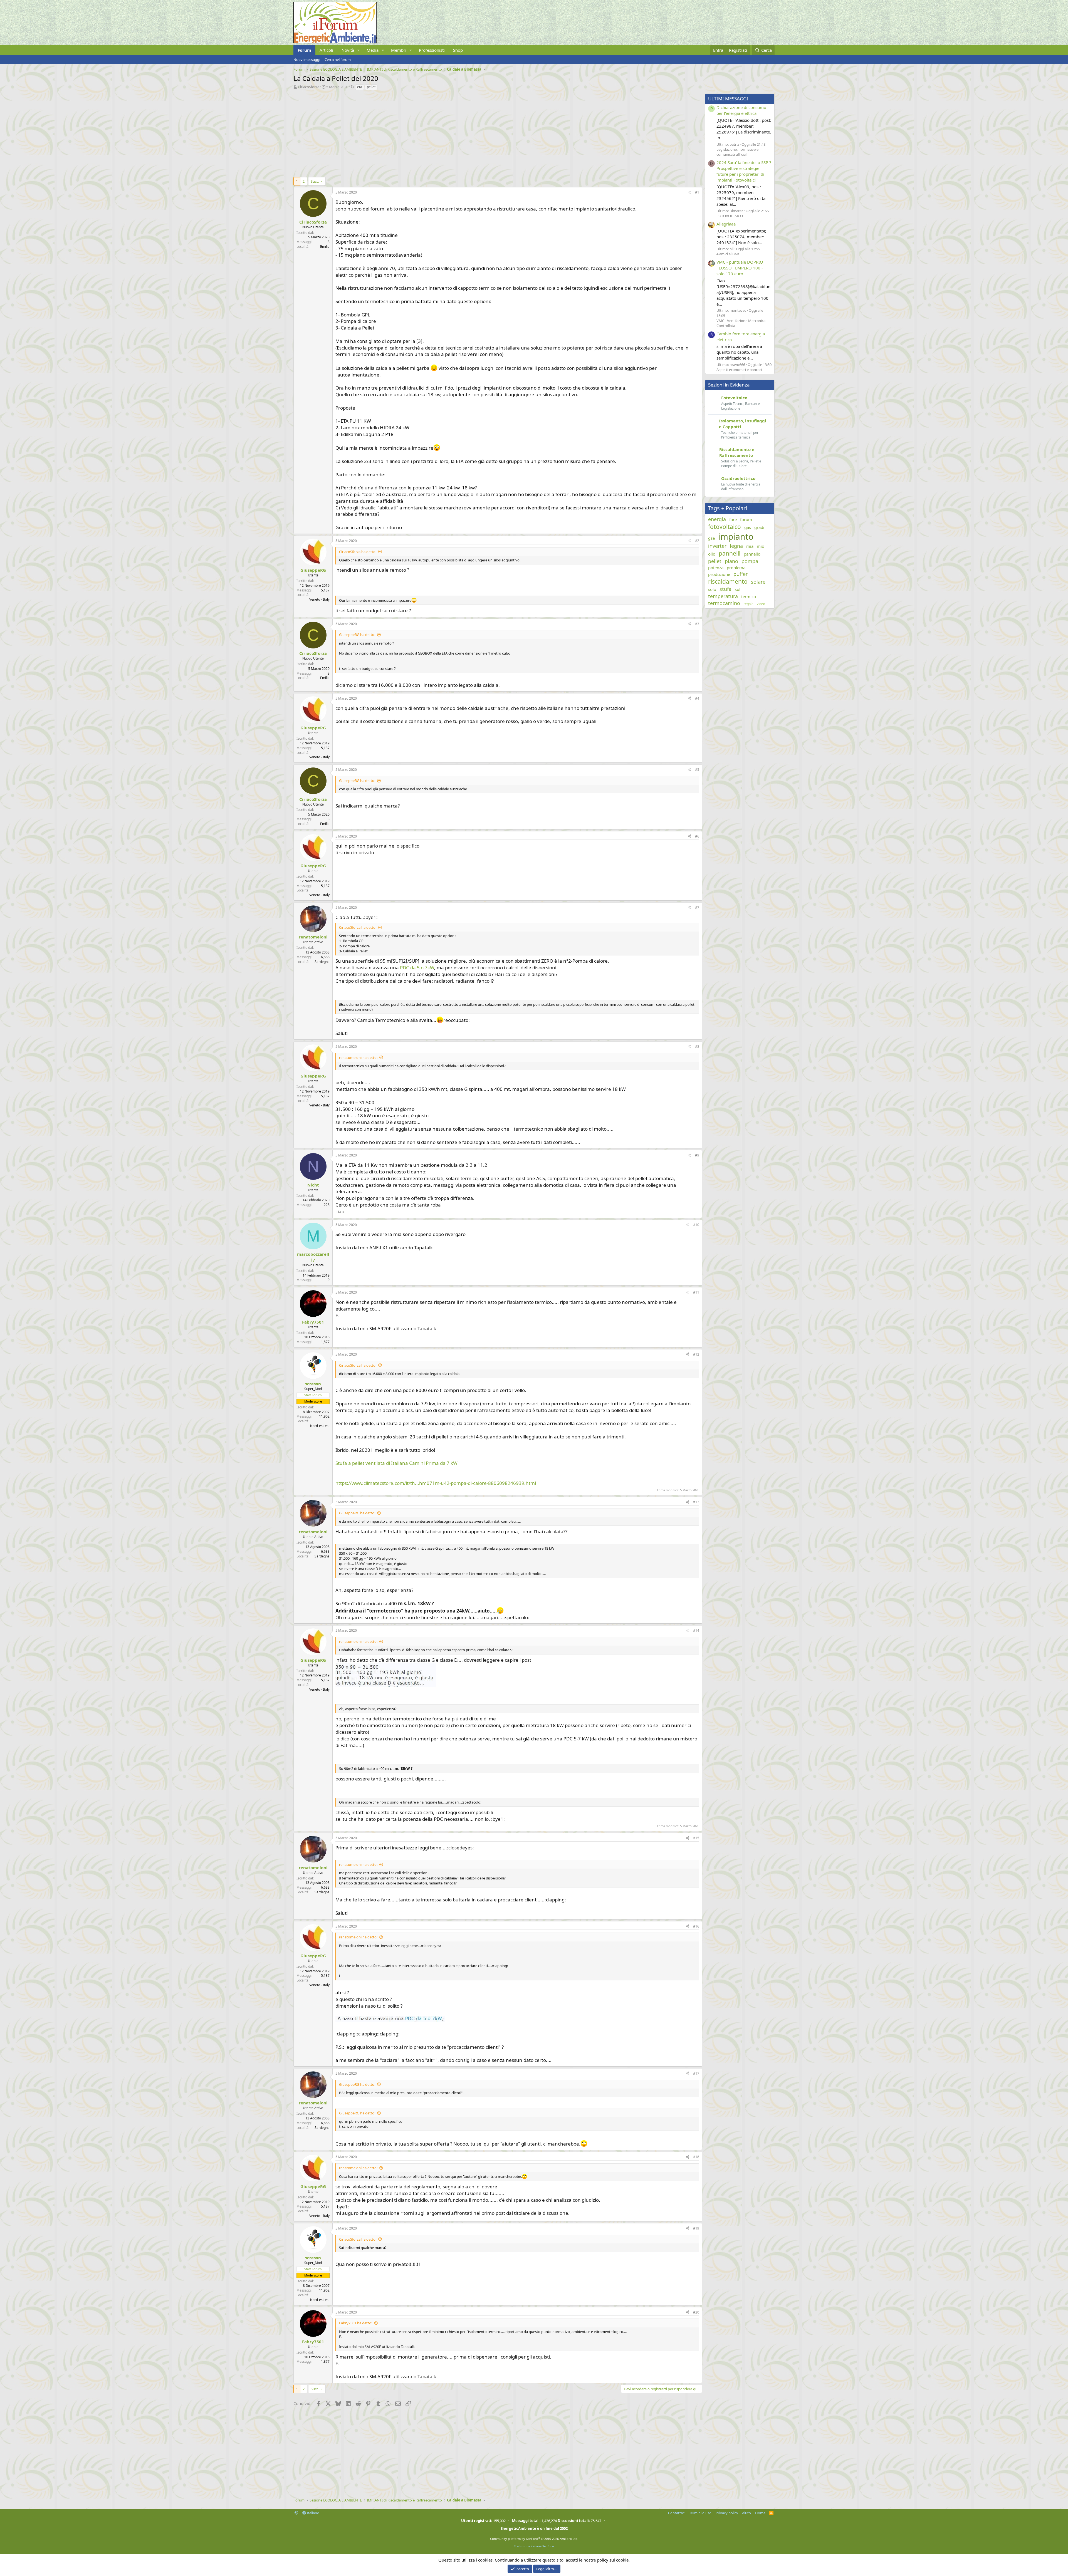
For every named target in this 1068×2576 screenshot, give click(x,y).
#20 (696, 2312)
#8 (697, 1046)
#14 (696, 1630)
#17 (696, 2073)
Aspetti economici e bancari (739, 370)
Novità (348, 50)
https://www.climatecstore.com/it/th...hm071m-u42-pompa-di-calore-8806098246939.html (436, 1483)
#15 (696, 1838)
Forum (304, 50)
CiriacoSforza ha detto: (358, 552)
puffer (741, 574)
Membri (399, 50)
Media (373, 50)
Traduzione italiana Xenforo (534, 2546)
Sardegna (322, 962)
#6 (697, 836)
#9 (697, 1155)
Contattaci (677, 2513)
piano (731, 561)
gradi (759, 527)
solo (712, 589)
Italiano (313, 2513)
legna (736, 546)
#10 (696, 1225)
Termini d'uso (700, 2513)
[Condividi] (689, 193)
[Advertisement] (460, 132)
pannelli (730, 553)
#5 (697, 770)
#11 (696, 1292)
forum (746, 519)
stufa (725, 589)
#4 (697, 698)
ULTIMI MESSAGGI (728, 99)
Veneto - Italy (319, 599)
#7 (697, 907)
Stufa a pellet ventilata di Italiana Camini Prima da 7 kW (396, 1463)
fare (733, 519)
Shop (458, 50)
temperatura (723, 596)
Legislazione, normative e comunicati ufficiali (737, 152)
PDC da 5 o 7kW (417, 968)
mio (761, 546)
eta (360, 87)
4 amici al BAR (728, 254)
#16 (696, 1926)
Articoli (326, 50)
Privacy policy (727, 2513)
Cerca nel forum (338, 60)
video (761, 604)
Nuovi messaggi (307, 60)
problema (736, 568)
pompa (750, 561)
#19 (696, 2228)
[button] (359, 50)
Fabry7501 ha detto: (356, 2323)
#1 (697, 192)
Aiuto (746, 2513)
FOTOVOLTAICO (730, 216)
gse (711, 538)
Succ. (315, 181)
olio (712, 554)
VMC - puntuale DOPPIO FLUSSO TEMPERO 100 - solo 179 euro (740, 268)
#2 (697, 541)
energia (717, 519)
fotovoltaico (725, 527)
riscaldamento (728, 581)
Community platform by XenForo (534, 2539)
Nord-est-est (320, 1426)
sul (738, 589)
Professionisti (432, 50)
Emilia (325, 247)
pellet (371, 87)
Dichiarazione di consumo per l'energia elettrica (741, 110)
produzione (719, 574)
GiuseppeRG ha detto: (357, 635)
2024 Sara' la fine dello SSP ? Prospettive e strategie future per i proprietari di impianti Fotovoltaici (744, 171)
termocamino (724, 603)
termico (749, 596)
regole (748, 604)
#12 (696, 1354)
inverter (717, 546)
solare (758, 582)
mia (750, 546)
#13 (696, 1502)
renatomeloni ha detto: (358, 1057)
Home (760, 2513)
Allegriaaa (726, 224)
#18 (696, 2157)
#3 (697, 624)
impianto (736, 537)
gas (748, 527)
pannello (752, 554)
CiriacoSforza (309, 87)
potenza (716, 568)
